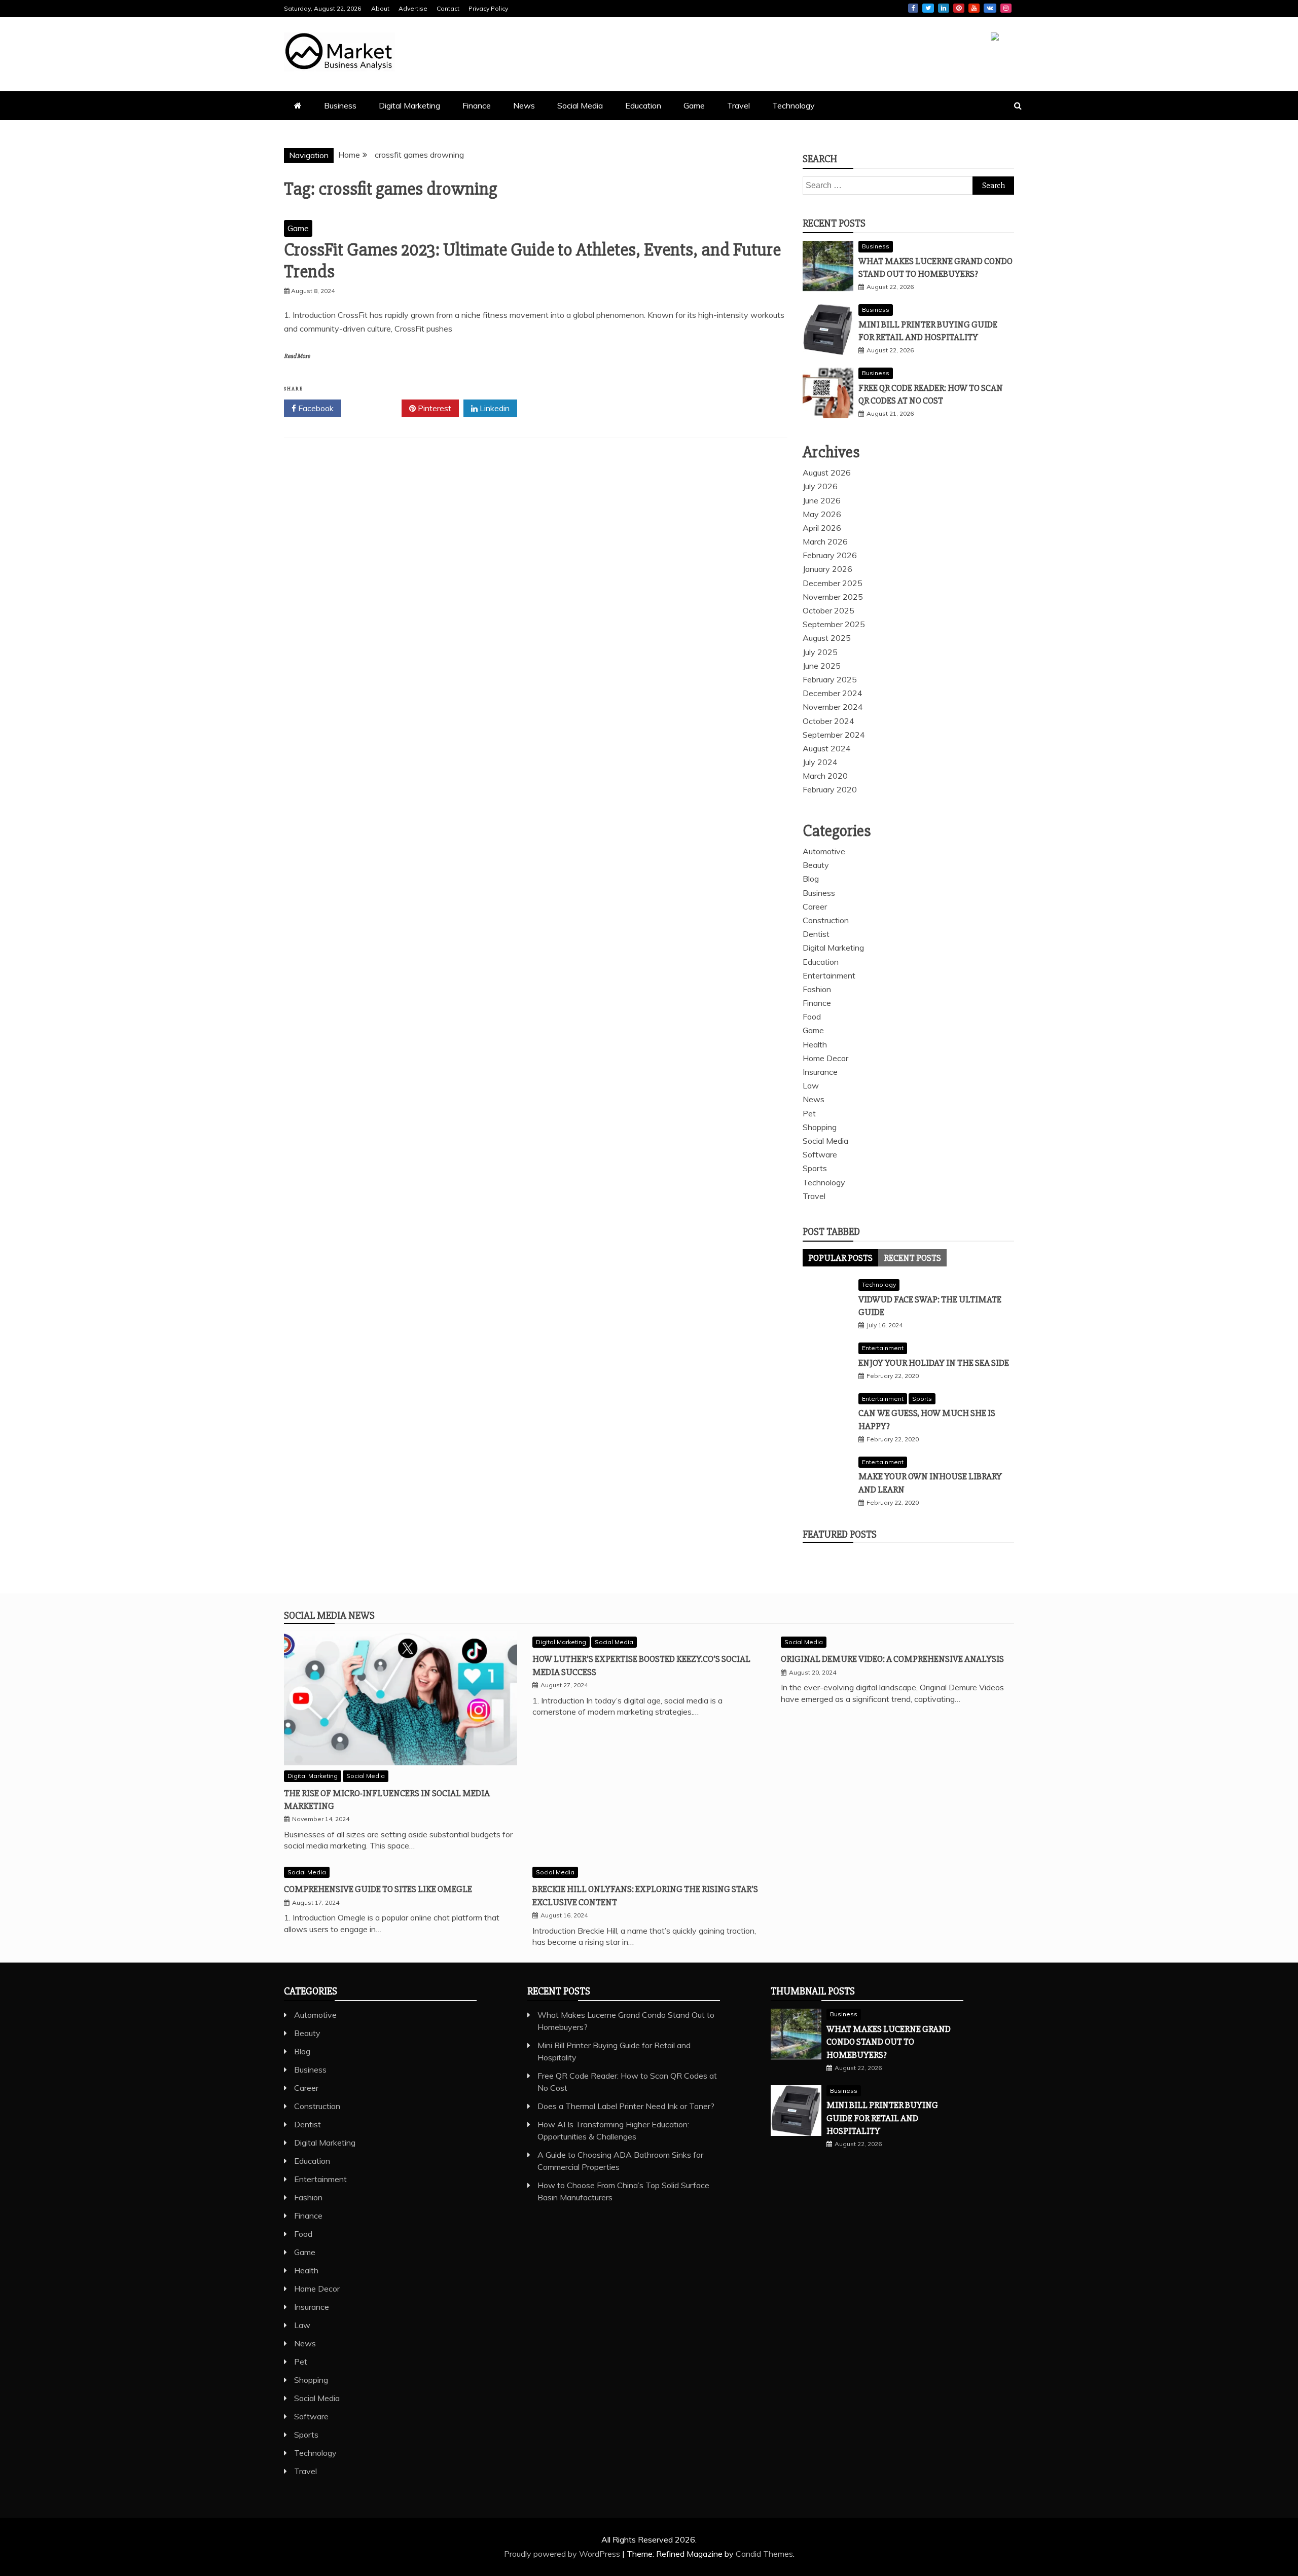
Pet (809, 1113)
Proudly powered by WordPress (563, 2554)
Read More (297, 356)
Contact (448, 8)
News (524, 105)
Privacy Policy (488, 8)
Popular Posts (840, 1258)
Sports (815, 1168)
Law (811, 1085)
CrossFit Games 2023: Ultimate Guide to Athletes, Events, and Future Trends (532, 261)
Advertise (413, 8)
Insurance (820, 1072)
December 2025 (833, 583)
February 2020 (830, 789)
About (380, 8)
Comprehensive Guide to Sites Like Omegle (378, 1889)
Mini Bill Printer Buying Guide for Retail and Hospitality (882, 2118)
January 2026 (827, 569)
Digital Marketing (409, 105)
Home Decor (825, 1058)
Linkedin (944, 8)
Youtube (974, 8)
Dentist (816, 934)
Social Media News (329, 1616)
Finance (477, 105)
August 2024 (827, 748)
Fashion (817, 989)
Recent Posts (912, 1258)
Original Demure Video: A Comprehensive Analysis (892, 1659)
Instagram (1006, 8)
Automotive (824, 851)
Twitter (928, 8)
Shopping (820, 1127)
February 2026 (830, 555)
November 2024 (833, 707)
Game (694, 105)
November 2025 (833, 597)
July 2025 (820, 652)
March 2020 (825, 776)
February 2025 (830, 679)
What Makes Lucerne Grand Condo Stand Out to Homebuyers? (889, 2042)
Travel (738, 105)
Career (815, 906)
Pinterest (959, 8)
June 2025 (822, 666)
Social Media (580, 105)
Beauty (816, 865)
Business (340, 105)
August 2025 (827, 638)
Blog (811, 879)
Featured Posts (840, 1534)
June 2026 (822, 500)
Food (812, 1017)
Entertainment (829, 975)
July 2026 (820, 486)
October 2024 (828, 721)
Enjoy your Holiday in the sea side (934, 1363)
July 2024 (820, 762)
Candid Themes (764, 2554)
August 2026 (827, 473)
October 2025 (828, 610)
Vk (990, 8)
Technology (794, 105)
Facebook (913, 8)
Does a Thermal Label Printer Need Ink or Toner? (626, 2106)
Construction (826, 920)
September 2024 (834, 735)
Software (820, 1154)
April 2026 (822, 528)
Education (643, 105)
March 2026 (825, 541)
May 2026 (822, 514)
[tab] (840, 1258)
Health (815, 1044)
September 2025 (834, 624)
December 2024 (833, 693)
